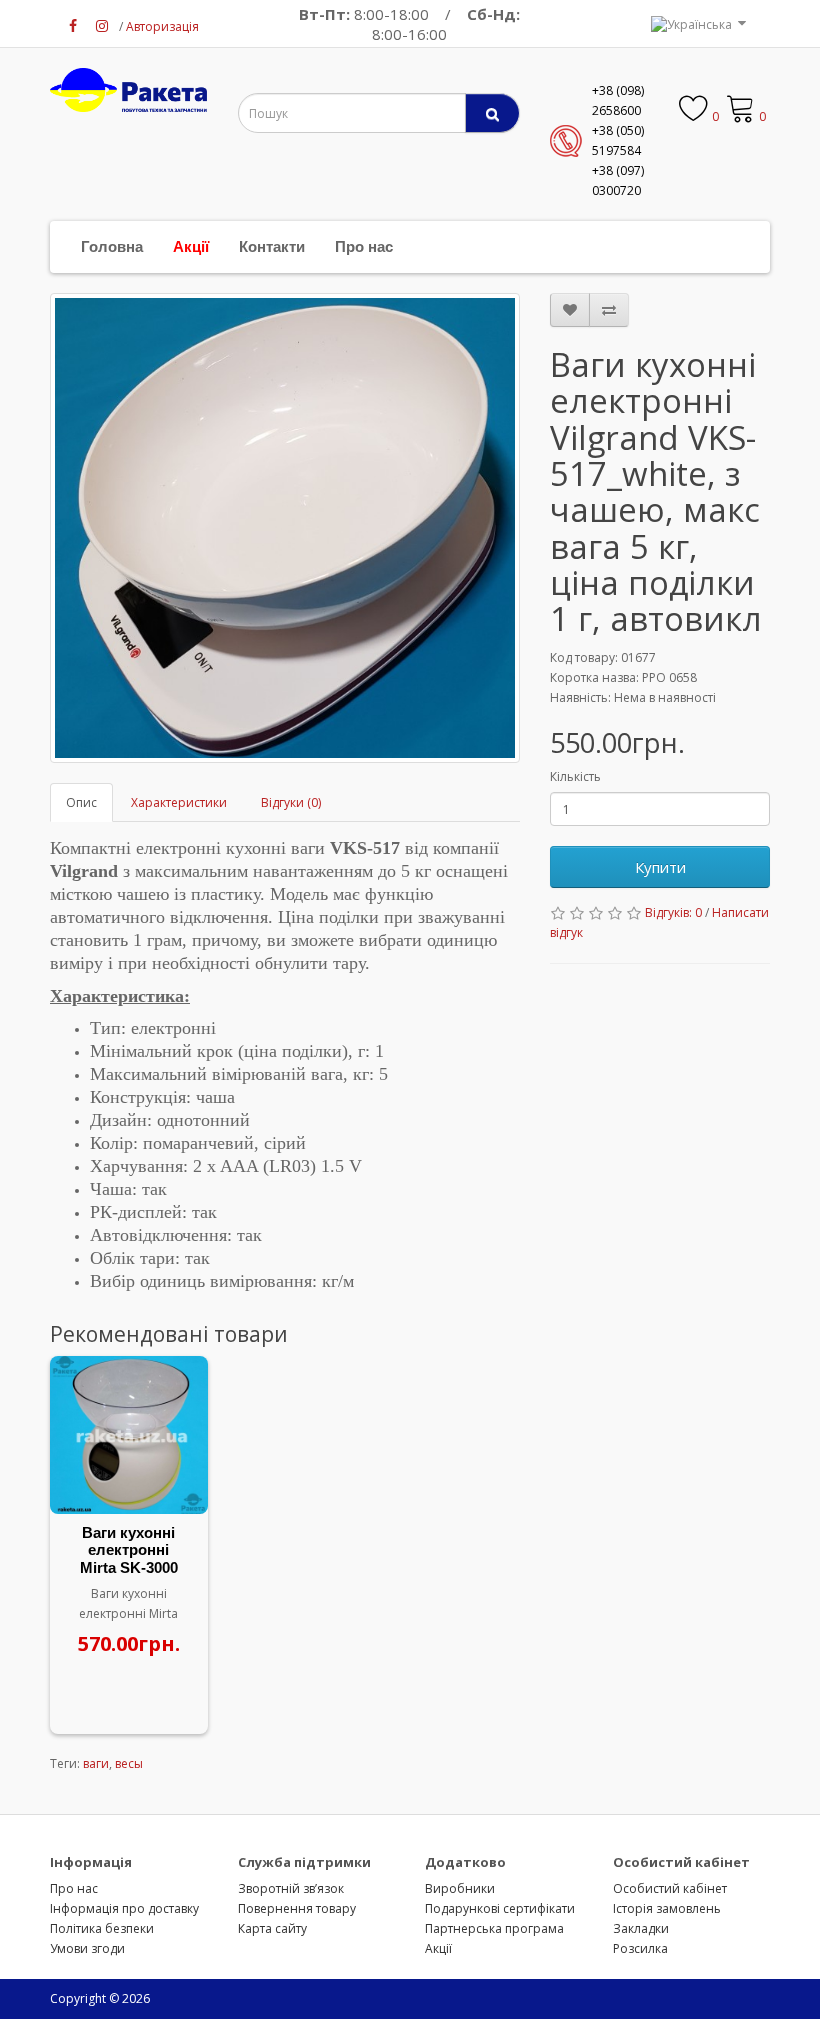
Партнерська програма (494, 1928)
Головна (112, 246)
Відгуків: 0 (673, 912)
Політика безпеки (102, 1928)
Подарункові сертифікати (500, 1908)
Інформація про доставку (124, 1908)
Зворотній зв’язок (291, 1888)
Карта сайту (272, 1928)
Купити (660, 867)
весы (129, 1763)
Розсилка (640, 1948)
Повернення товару (297, 1908)
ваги (96, 1763)
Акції (191, 246)
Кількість (575, 776)
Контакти (272, 246)
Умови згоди (87, 1948)
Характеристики (179, 802)
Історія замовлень (667, 1908)
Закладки (641, 1928)
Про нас (364, 246)
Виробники (460, 1888)
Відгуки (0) (291, 802)
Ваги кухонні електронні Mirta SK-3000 (129, 1550)
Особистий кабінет (670, 1888)
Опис (81, 802)
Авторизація (162, 26)
